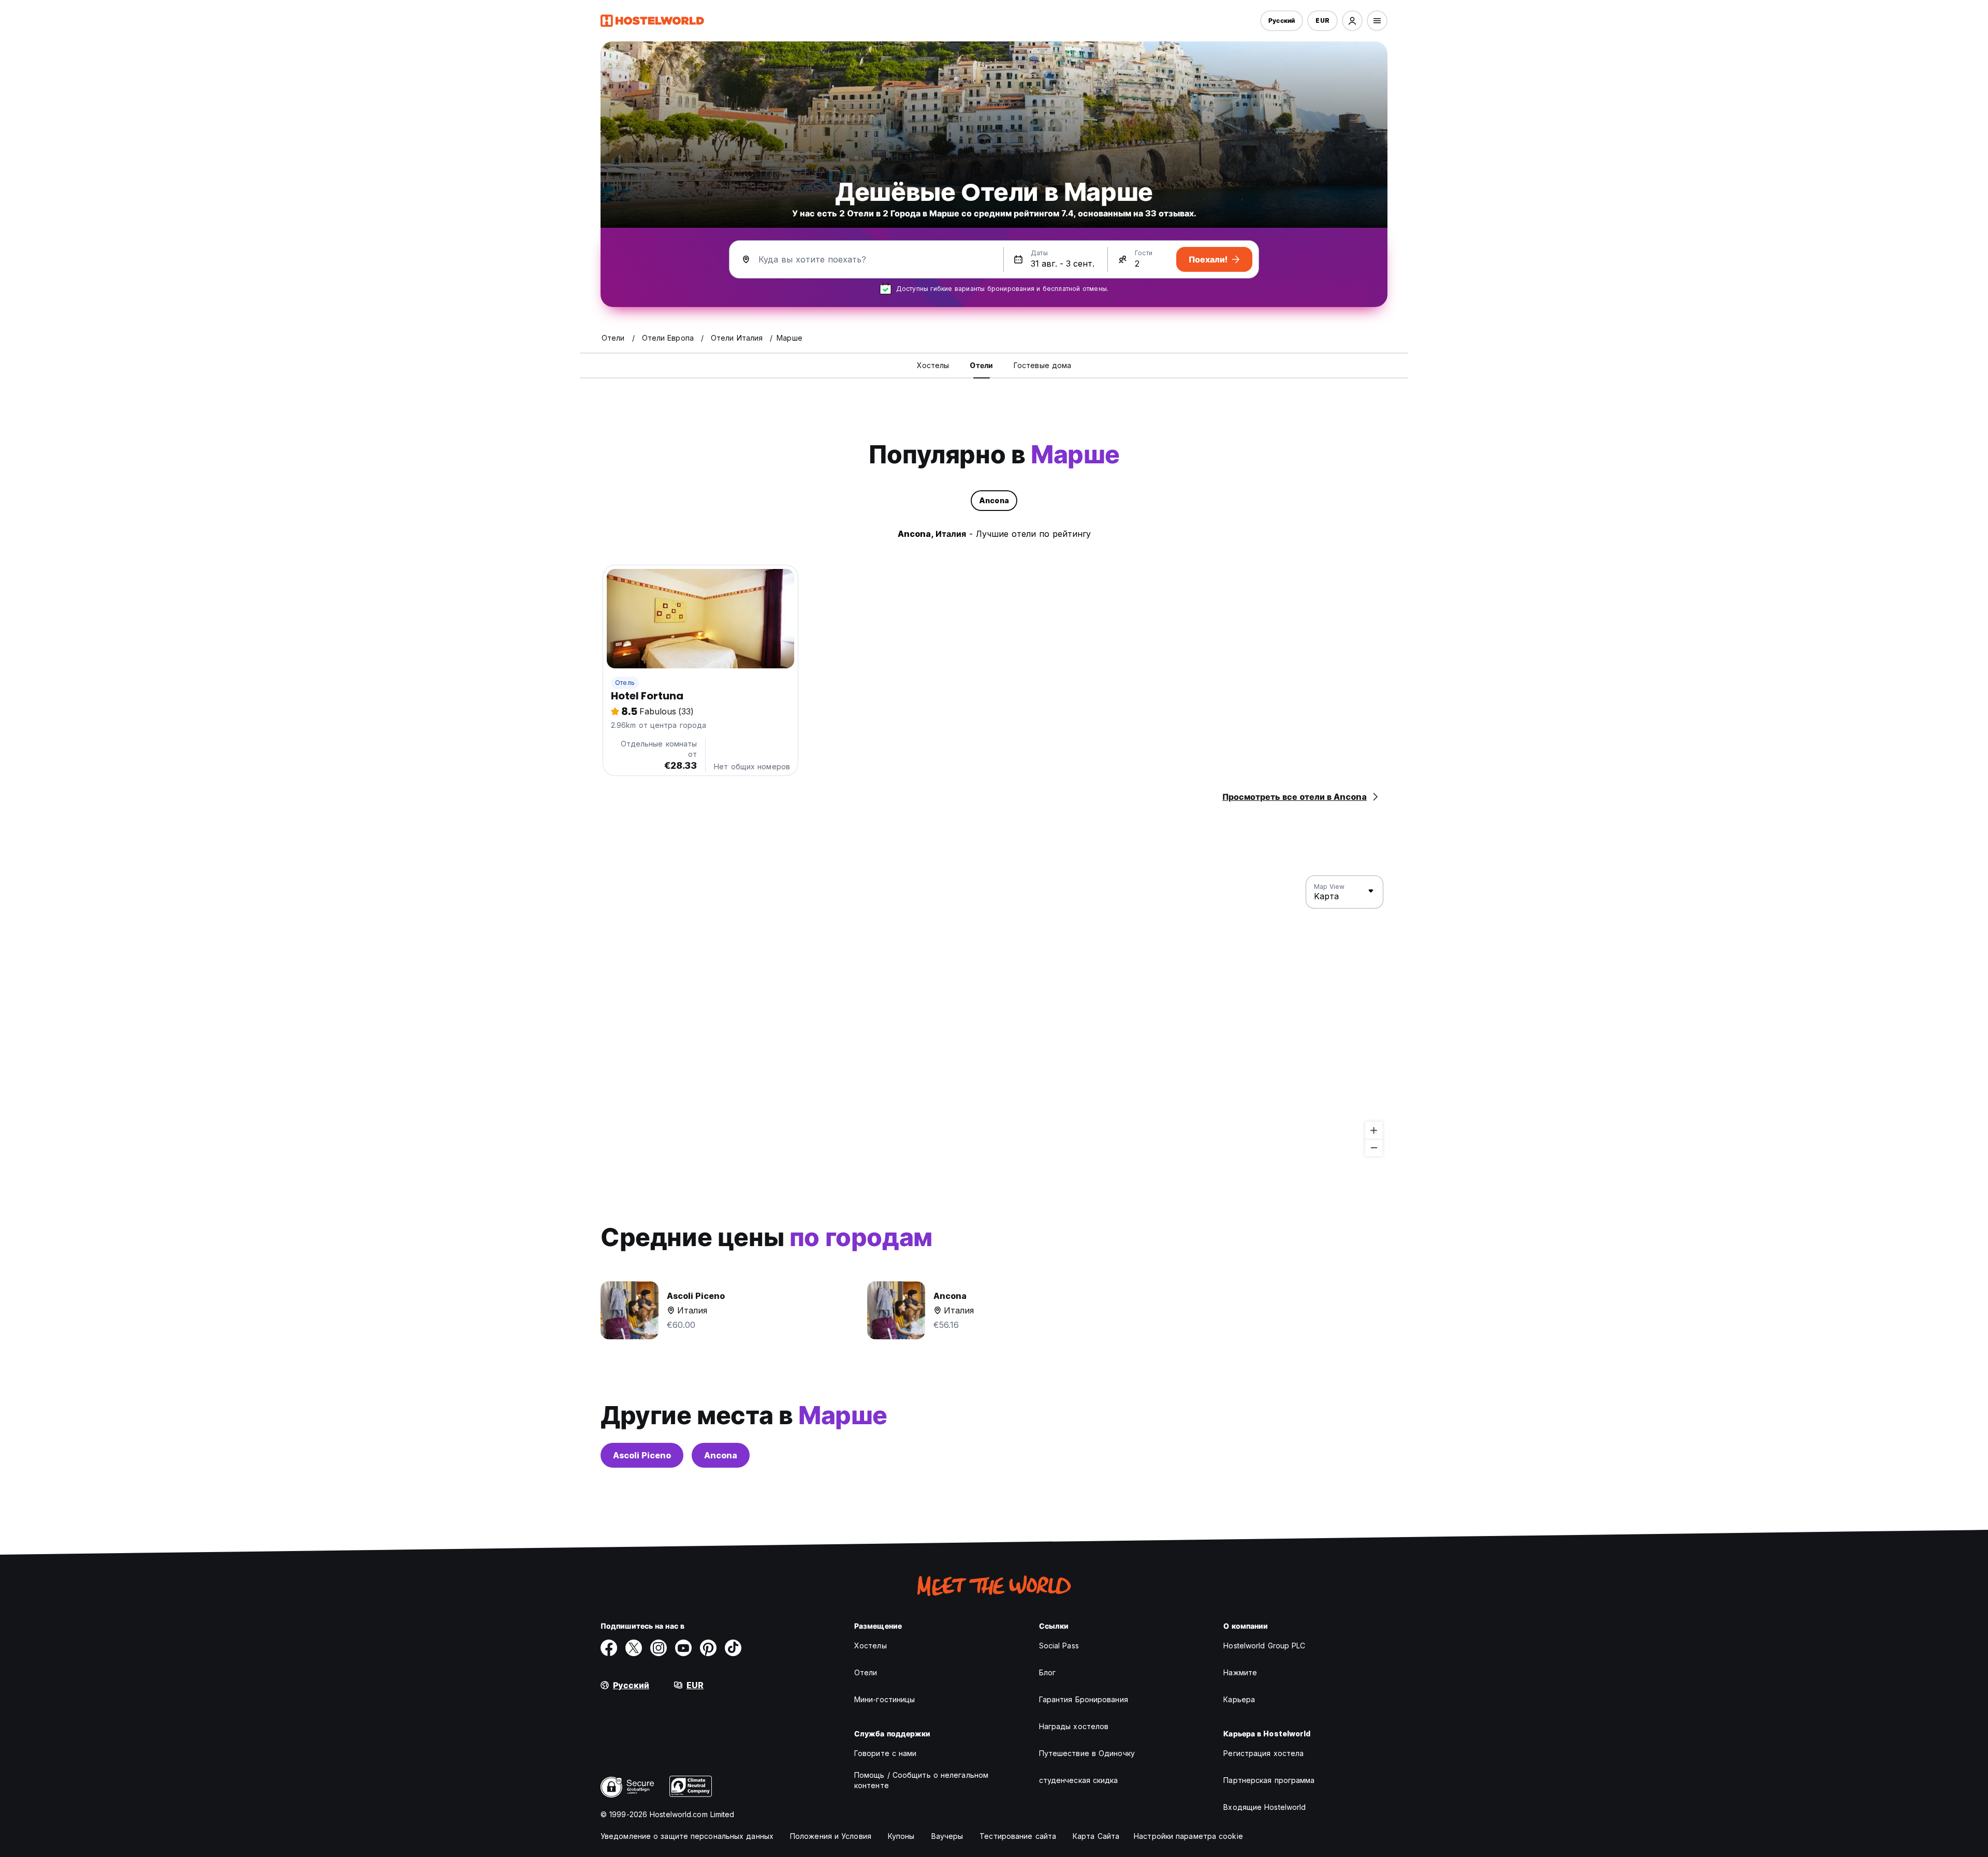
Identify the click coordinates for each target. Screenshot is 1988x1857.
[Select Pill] (1352, 21)
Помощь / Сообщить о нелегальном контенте (921, 1780)
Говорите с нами (886, 1753)
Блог (1047, 1672)
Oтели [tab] (981, 365)
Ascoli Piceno (642, 1455)
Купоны (901, 1836)
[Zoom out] (1374, 1147)
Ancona (721, 1455)
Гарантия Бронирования (1084, 1699)
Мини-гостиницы (885, 1699)
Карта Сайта (1096, 1836)
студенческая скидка (1079, 1780)
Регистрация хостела (1263, 1753)
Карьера (1239, 1699)
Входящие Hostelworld (1265, 1807)
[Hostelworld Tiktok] (733, 1648)
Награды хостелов (1074, 1726)
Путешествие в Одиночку (1087, 1753)
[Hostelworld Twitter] (634, 1648)
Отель (625, 683)
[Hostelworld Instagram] (659, 1648)
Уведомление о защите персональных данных (687, 1836)
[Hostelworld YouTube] (683, 1648)
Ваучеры (947, 1836)
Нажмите (1240, 1672)
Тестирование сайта (1018, 1836)
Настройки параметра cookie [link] (1188, 1836)
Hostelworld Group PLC (1264, 1646)
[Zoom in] (1374, 1130)
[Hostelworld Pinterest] (708, 1648)
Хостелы (871, 1646)
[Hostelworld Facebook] (609, 1648)
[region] (994, 1016)
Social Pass (1059, 1646)
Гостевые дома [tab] (1042, 365)
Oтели (866, 1672)
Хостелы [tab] (933, 365)
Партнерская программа (1269, 1780)
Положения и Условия (831, 1836)
